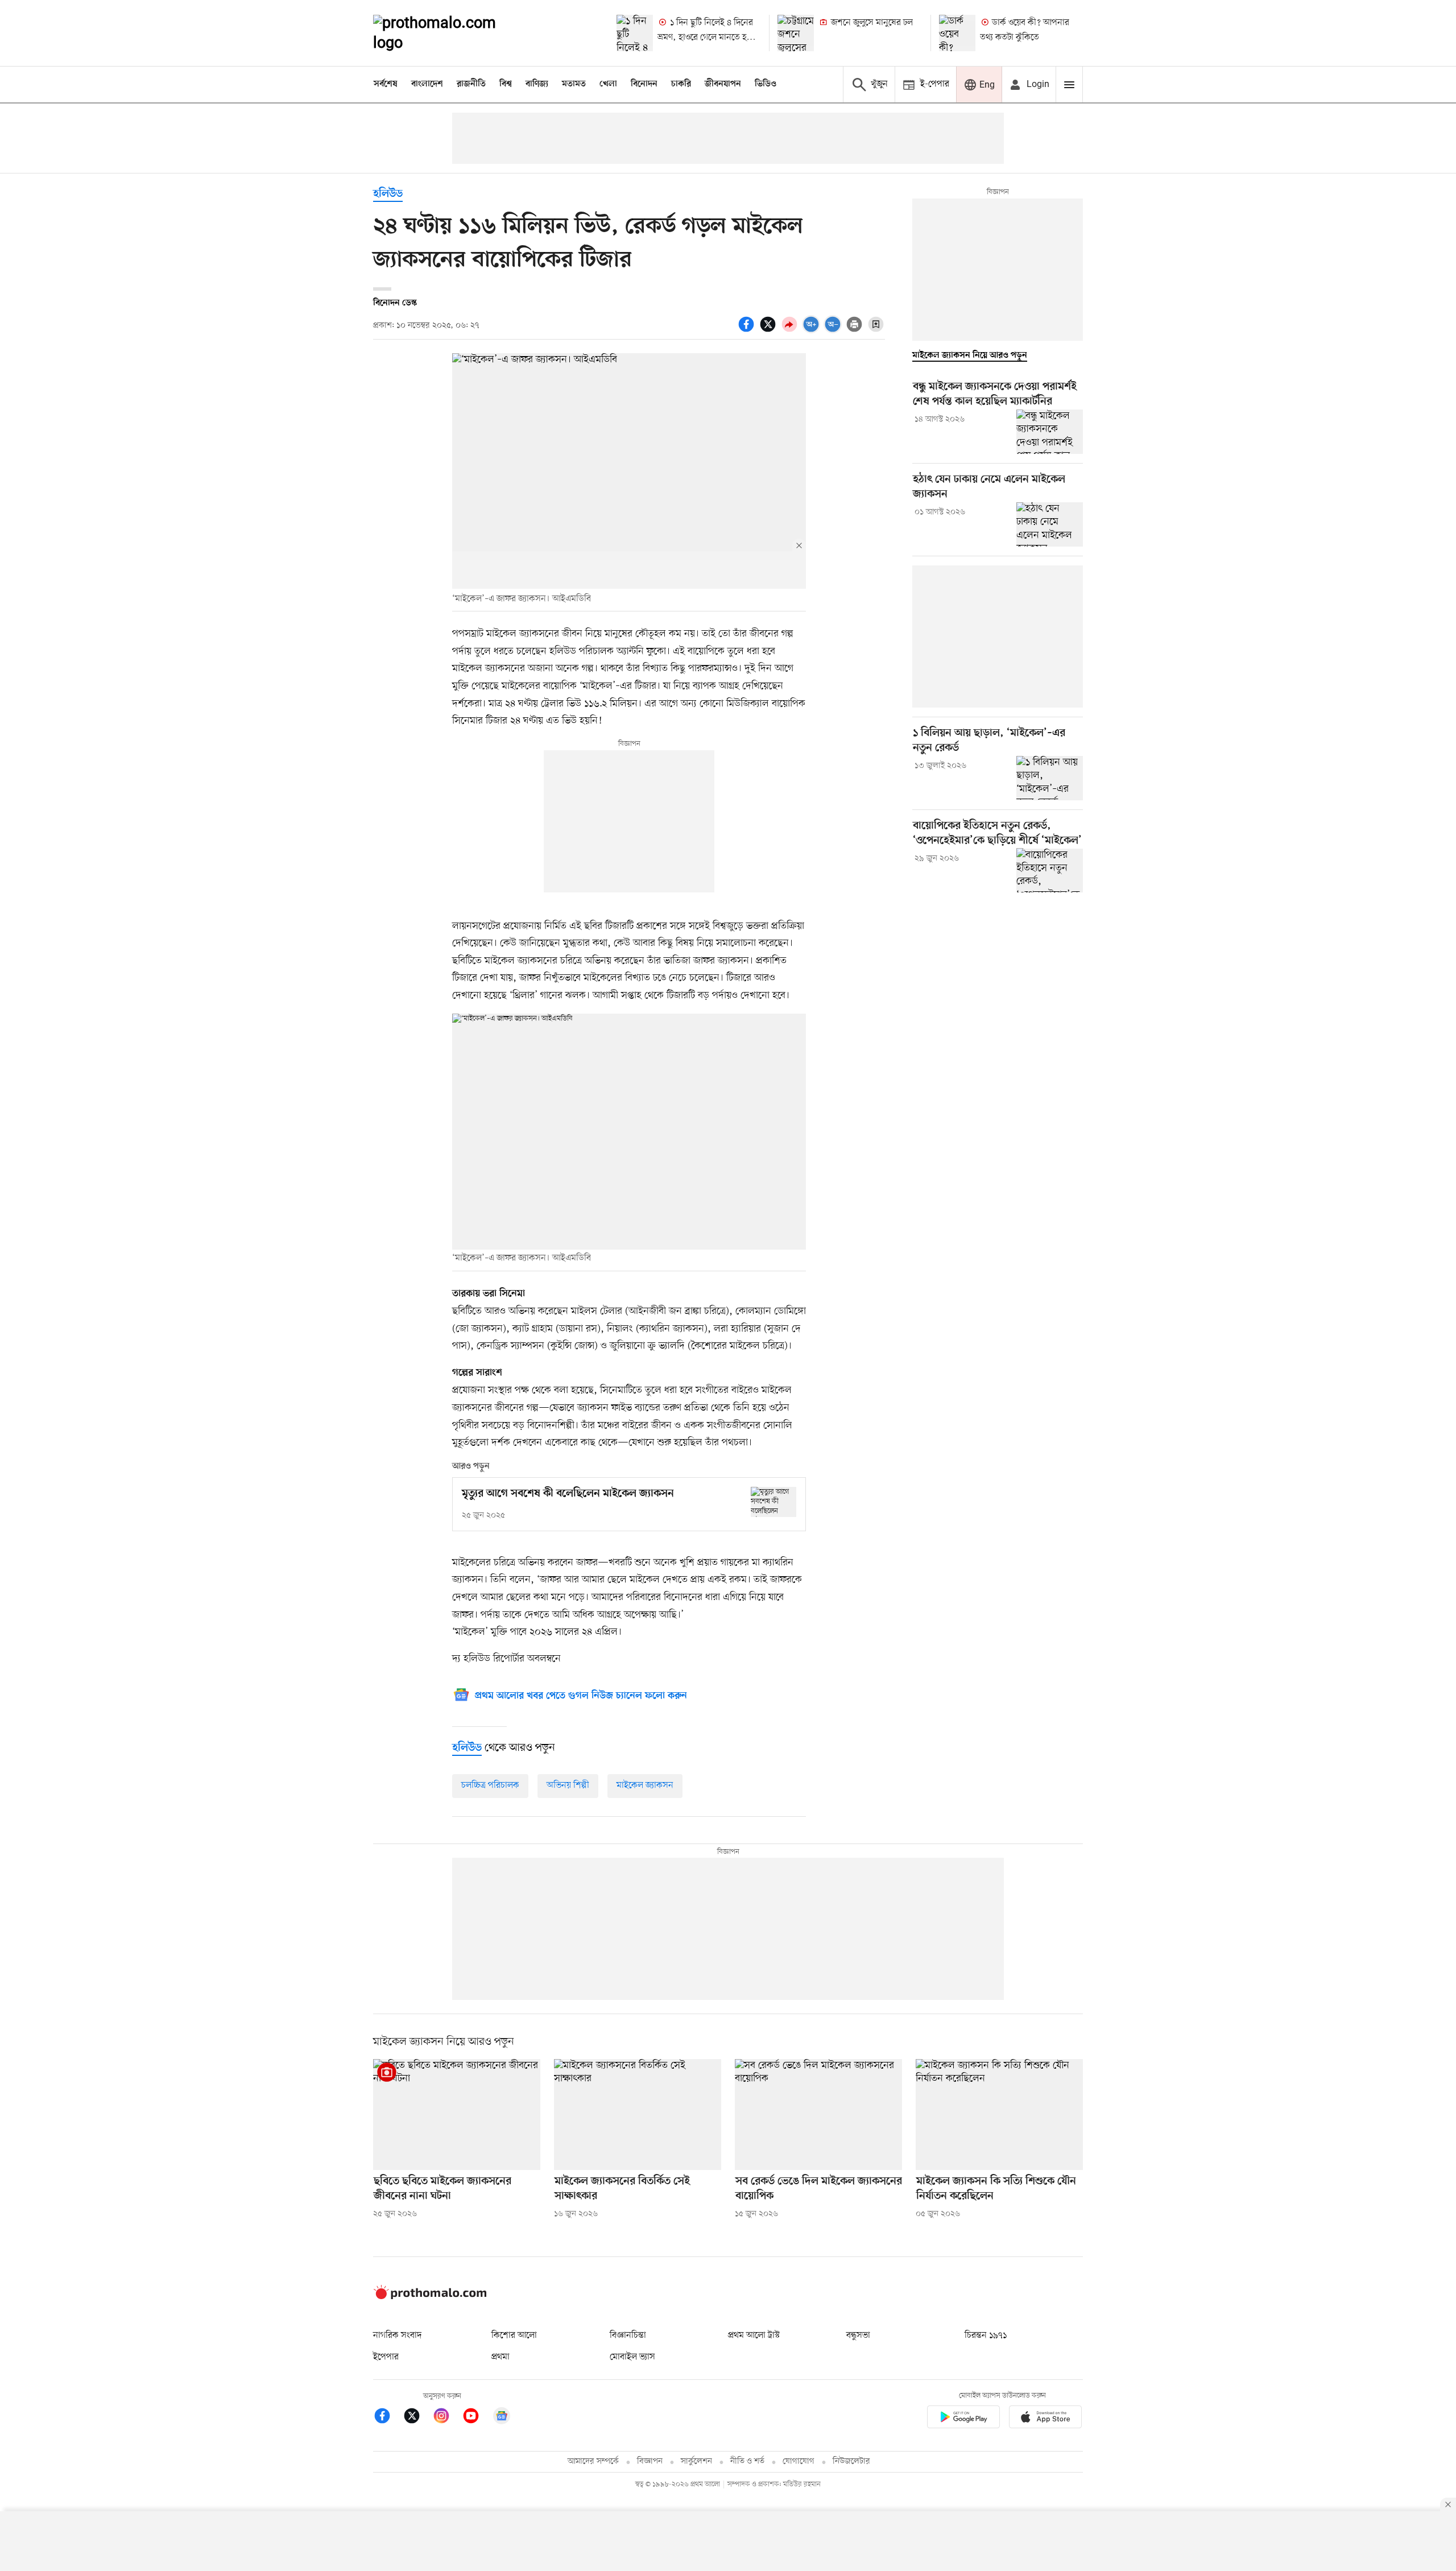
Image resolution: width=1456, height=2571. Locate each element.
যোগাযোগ (799, 2462)
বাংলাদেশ (427, 84)
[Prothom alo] (450, 33)
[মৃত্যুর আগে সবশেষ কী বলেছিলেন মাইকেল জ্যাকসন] (773, 1502)
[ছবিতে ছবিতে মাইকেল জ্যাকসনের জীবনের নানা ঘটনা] (457, 2115)
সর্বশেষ (386, 84)
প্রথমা (500, 2357)
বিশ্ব (506, 84)
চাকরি (681, 84)
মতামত (574, 84)
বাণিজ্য (537, 84)
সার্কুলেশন (696, 2462)
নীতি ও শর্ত (747, 2462)
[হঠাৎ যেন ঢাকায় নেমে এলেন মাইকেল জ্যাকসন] (1050, 524)
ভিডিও (766, 84)
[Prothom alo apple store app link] (1045, 2419)
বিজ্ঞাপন (650, 2462)
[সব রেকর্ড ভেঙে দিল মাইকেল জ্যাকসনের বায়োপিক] (818, 2115)
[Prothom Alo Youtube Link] (477, 2418)
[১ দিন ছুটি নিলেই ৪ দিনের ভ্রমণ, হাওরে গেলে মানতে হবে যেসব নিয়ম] (635, 33)
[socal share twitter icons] (770, 330)
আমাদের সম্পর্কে (593, 2462)
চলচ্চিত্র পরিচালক (490, 1785)
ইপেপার (386, 2357)
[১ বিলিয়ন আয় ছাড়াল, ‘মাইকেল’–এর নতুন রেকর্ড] (1050, 778)
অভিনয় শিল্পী (568, 1785)
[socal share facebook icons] (748, 330)
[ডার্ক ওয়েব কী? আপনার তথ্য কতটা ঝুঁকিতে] (957, 33)
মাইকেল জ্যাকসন (645, 1785)
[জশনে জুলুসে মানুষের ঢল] (796, 33)
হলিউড (388, 194)
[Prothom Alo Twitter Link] (417, 2418)
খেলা (608, 84)
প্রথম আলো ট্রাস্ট (754, 2336)
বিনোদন (644, 84)
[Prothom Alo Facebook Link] (388, 2418)
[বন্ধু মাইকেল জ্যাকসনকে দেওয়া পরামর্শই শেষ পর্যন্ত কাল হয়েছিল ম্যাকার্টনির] (1050, 432)
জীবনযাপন (723, 84)
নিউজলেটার (851, 2462)
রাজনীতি (471, 84)
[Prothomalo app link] (963, 2419)
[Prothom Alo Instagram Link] (447, 2418)
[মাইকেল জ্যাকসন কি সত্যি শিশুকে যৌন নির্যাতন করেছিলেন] (999, 2115)
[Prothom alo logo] (430, 2297)
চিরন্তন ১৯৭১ (986, 2336)
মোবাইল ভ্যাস (632, 2357)
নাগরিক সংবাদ (397, 2336)
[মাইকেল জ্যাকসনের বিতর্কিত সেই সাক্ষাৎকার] (638, 2115)
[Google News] (502, 2418)
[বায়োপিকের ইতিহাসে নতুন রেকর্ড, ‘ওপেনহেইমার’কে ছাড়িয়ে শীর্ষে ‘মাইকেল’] (1050, 870)
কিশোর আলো (514, 2336)
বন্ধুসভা (858, 2336)
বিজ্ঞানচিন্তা (628, 2336)
